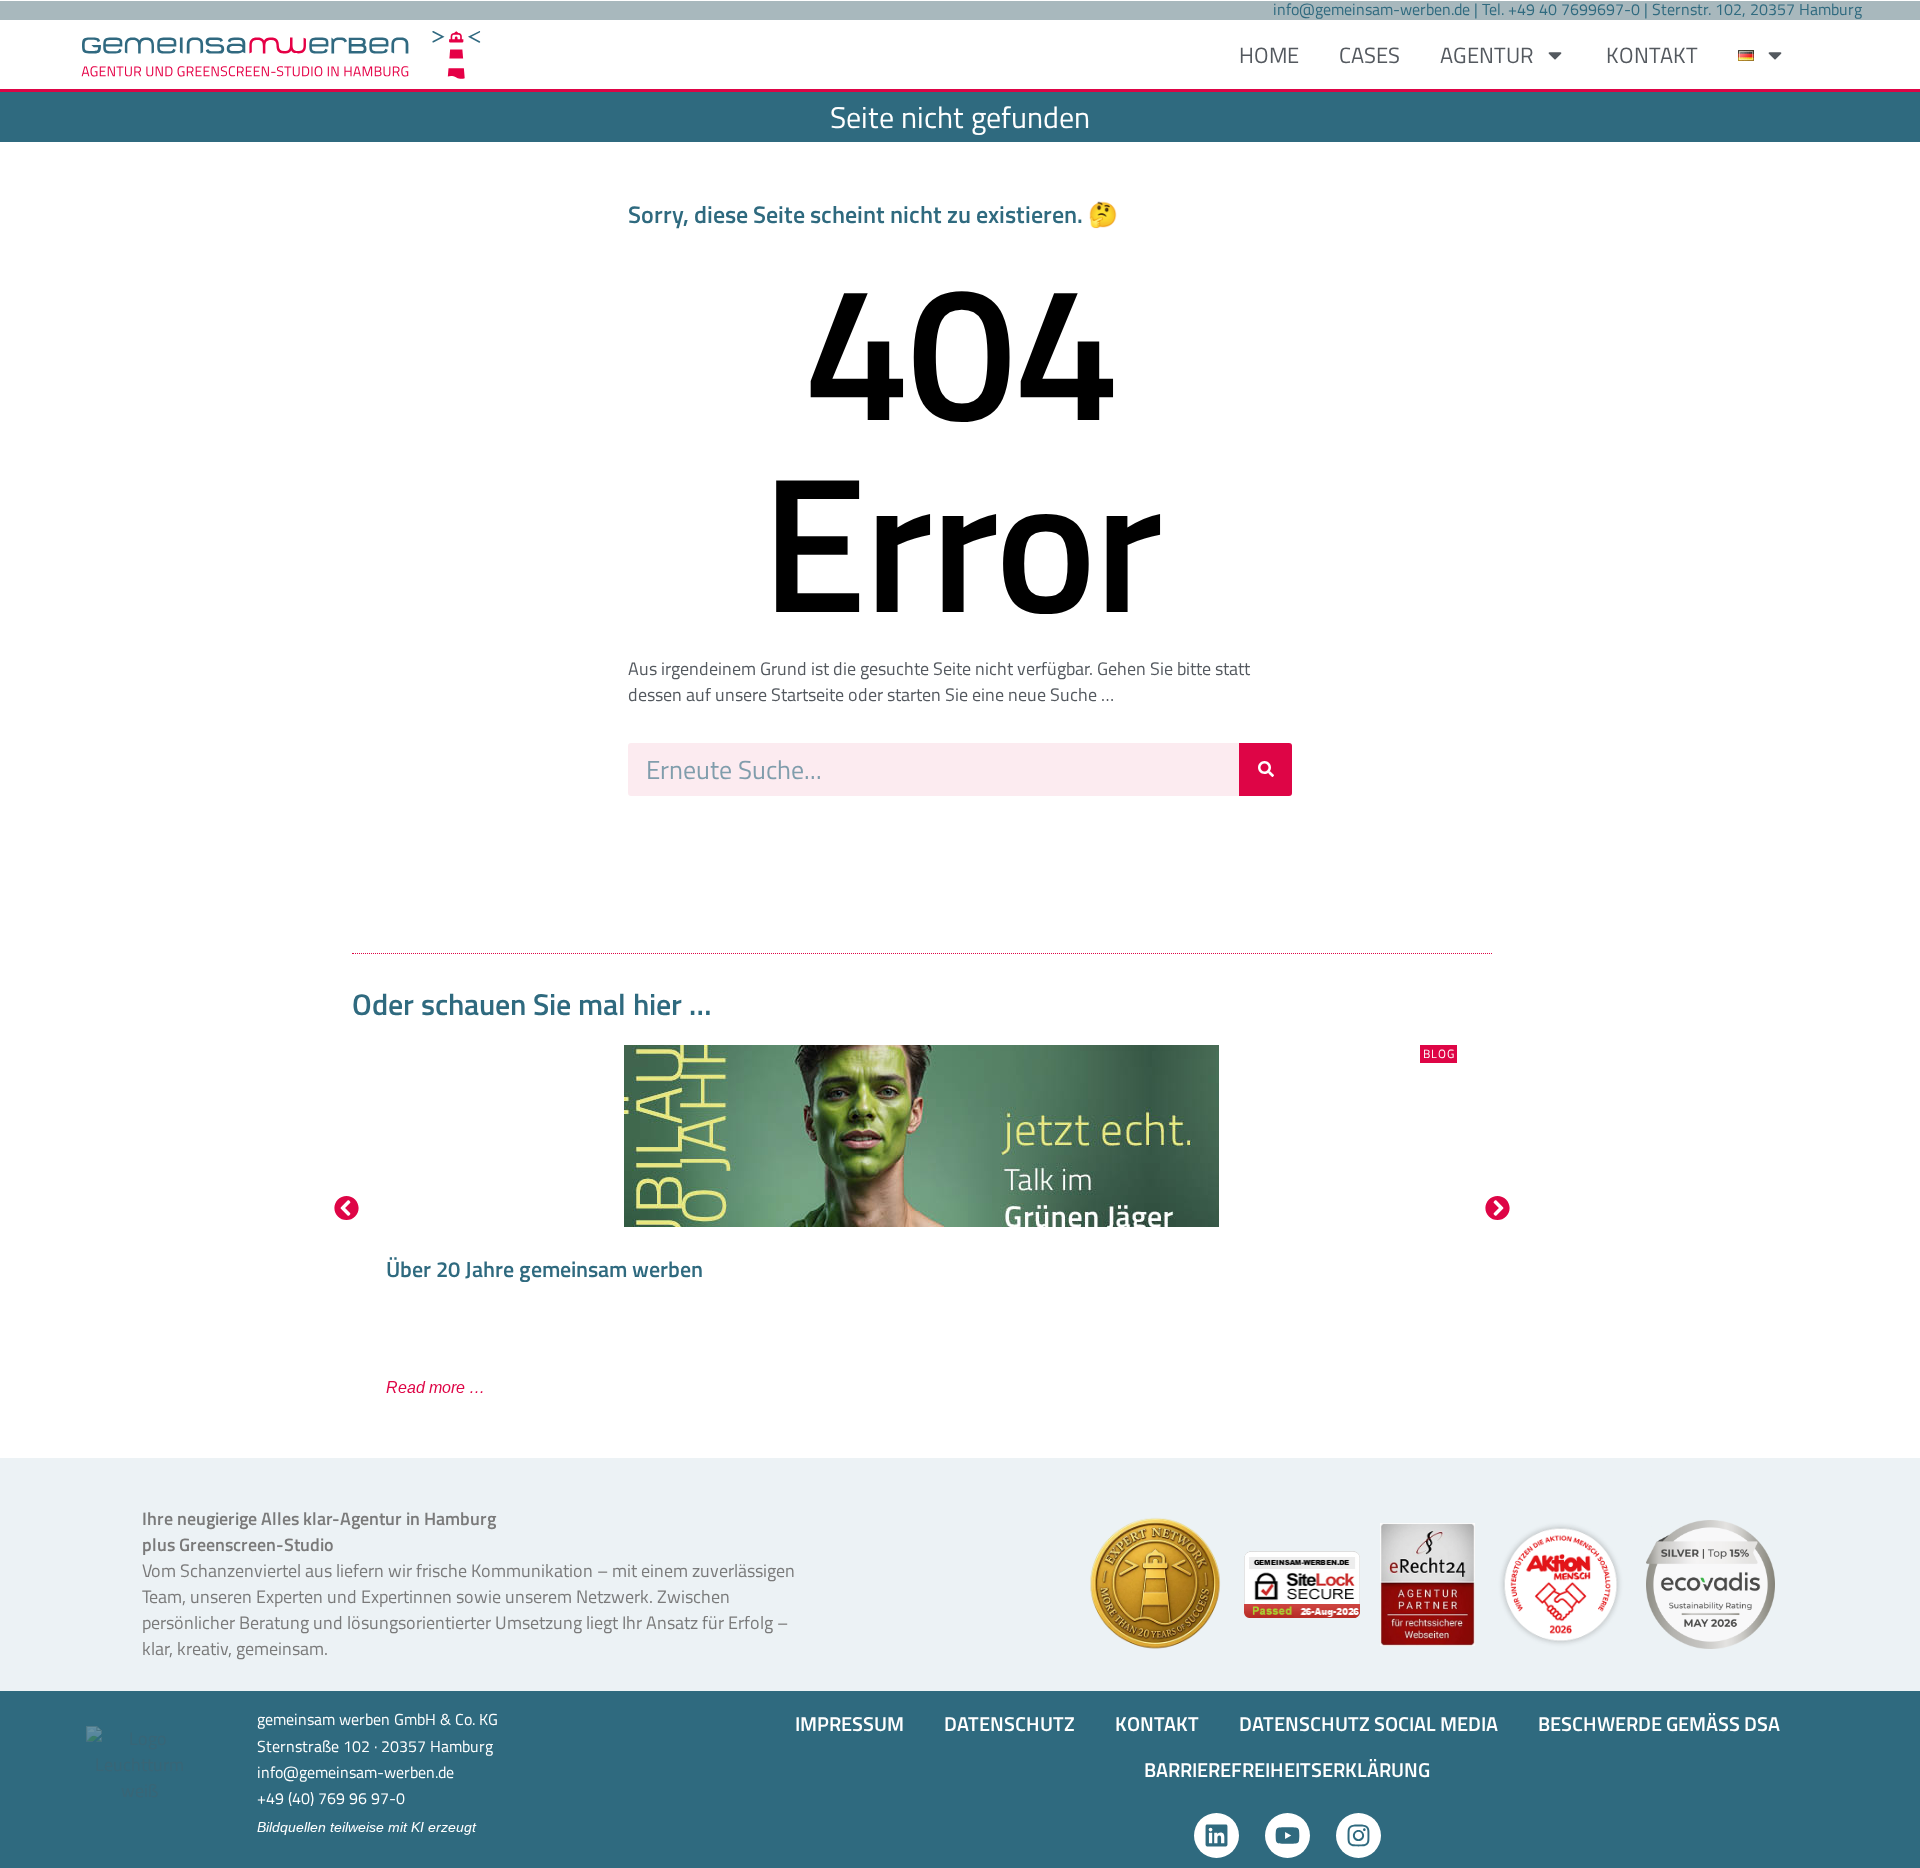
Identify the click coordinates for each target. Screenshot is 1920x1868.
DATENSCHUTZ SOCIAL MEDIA (1368, 1723)
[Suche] (1265, 769)
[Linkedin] (1216, 1835)
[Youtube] (1287, 1835)
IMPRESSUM (849, 1723)
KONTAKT (1652, 55)
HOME (1269, 55)
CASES (1369, 55)
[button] (346, 1207)
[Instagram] (1358, 1835)
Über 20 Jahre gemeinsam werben (544, 1269)
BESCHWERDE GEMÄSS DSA (1659, 1723)
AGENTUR (1487, 55)
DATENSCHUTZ (1009, 1723)
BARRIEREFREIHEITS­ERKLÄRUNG (1287, 1769)
